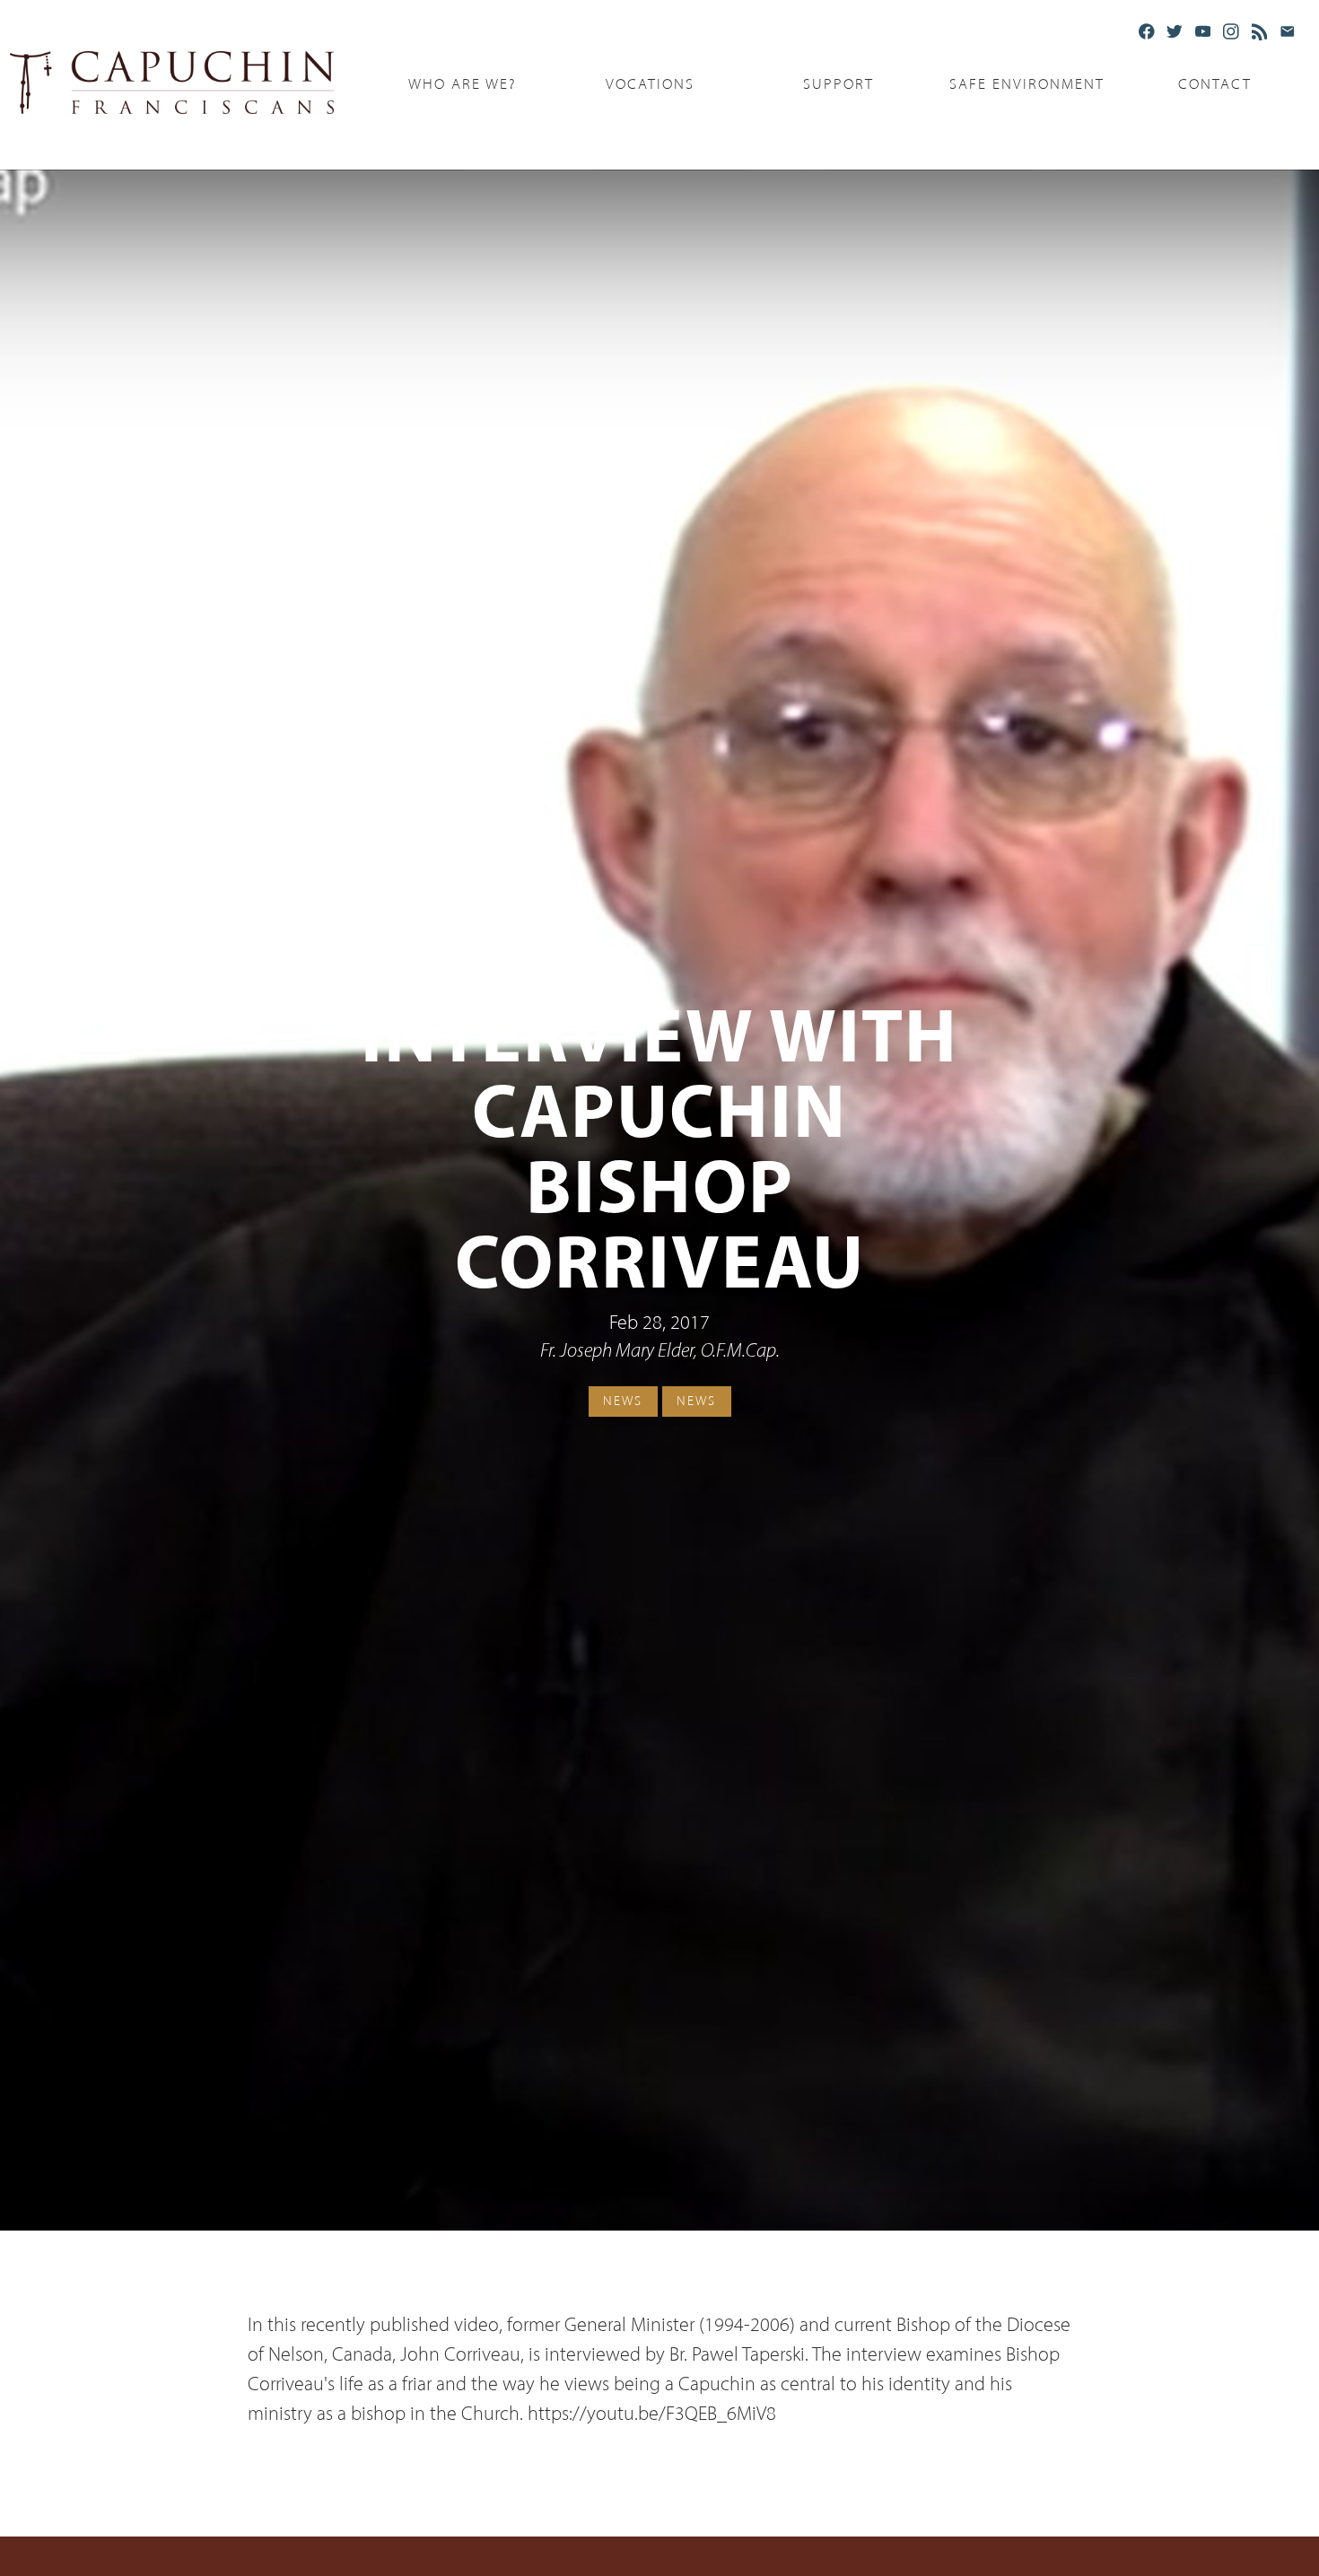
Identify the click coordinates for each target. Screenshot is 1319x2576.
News (623, 1401)
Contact (1215, 84)
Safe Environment (1027, 84)
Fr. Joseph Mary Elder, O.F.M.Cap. (660, 1352)
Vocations (650, 84)
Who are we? (462, 84)
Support (839, 84)
